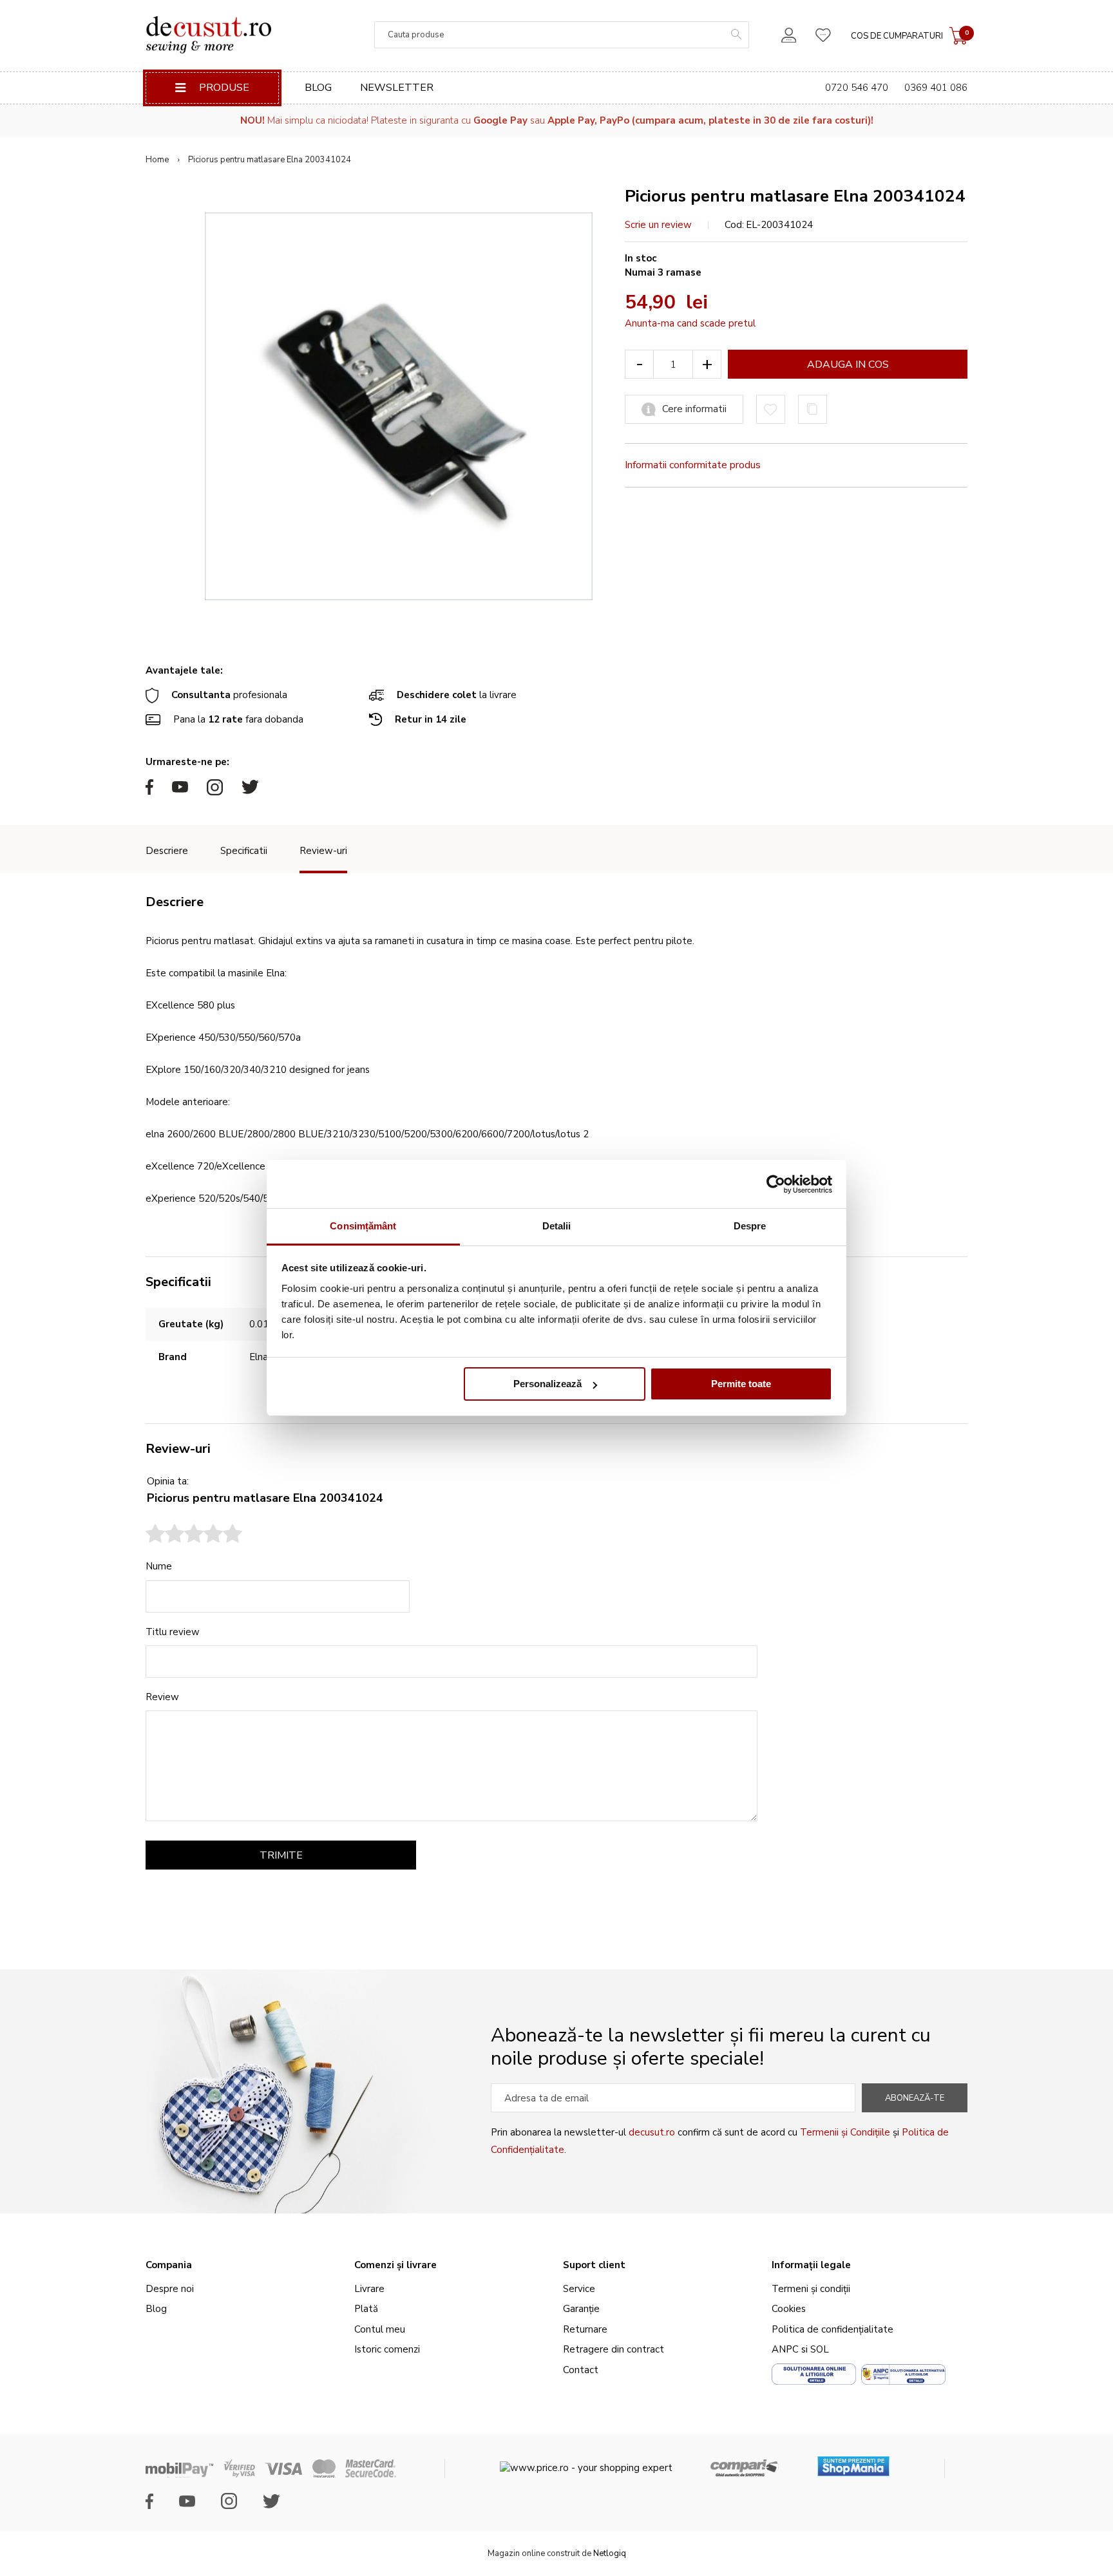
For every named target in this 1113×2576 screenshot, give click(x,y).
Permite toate (741, 1384)
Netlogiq (610, 2553)
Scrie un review (658, 225)
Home (157, 160)
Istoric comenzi (387, 2349)
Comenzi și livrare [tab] (395, 2265)
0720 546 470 (857, 88)
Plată (366, 2309)
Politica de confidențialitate (832, 2329)
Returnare (585, 2329)
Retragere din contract (614, 2349)
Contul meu (380, 2329)
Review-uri (323, 851)
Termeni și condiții (811, 2289)
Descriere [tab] (175, 902)
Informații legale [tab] (811, 2265)
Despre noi (170, 2289)
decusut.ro (652, 2132)
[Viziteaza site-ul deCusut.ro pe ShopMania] (853, 2462)
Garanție (581, 2309)
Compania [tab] (169, 2265)
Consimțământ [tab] (363, 1226)
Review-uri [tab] (178, 1449)
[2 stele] (165, 1535)
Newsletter (397, 88)
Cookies (789, 2309)
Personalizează (547, 1384)
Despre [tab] (750, 1226)
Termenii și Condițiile (845, 2132)
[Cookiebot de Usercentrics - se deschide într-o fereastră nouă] (776, 1184)
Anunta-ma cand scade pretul (690, 323)
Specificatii (244, 851)
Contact (581, 2370)
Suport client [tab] (594, 2265)
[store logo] (208, 35)
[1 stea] (155, 1535)
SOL (820, 2349)
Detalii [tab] (557, 1226)
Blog (318, 88)
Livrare (369, 2289)
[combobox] (562, 35)
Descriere (167, 851)
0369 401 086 (936, 88)
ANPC (785, 2349)
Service (579, 2289)
